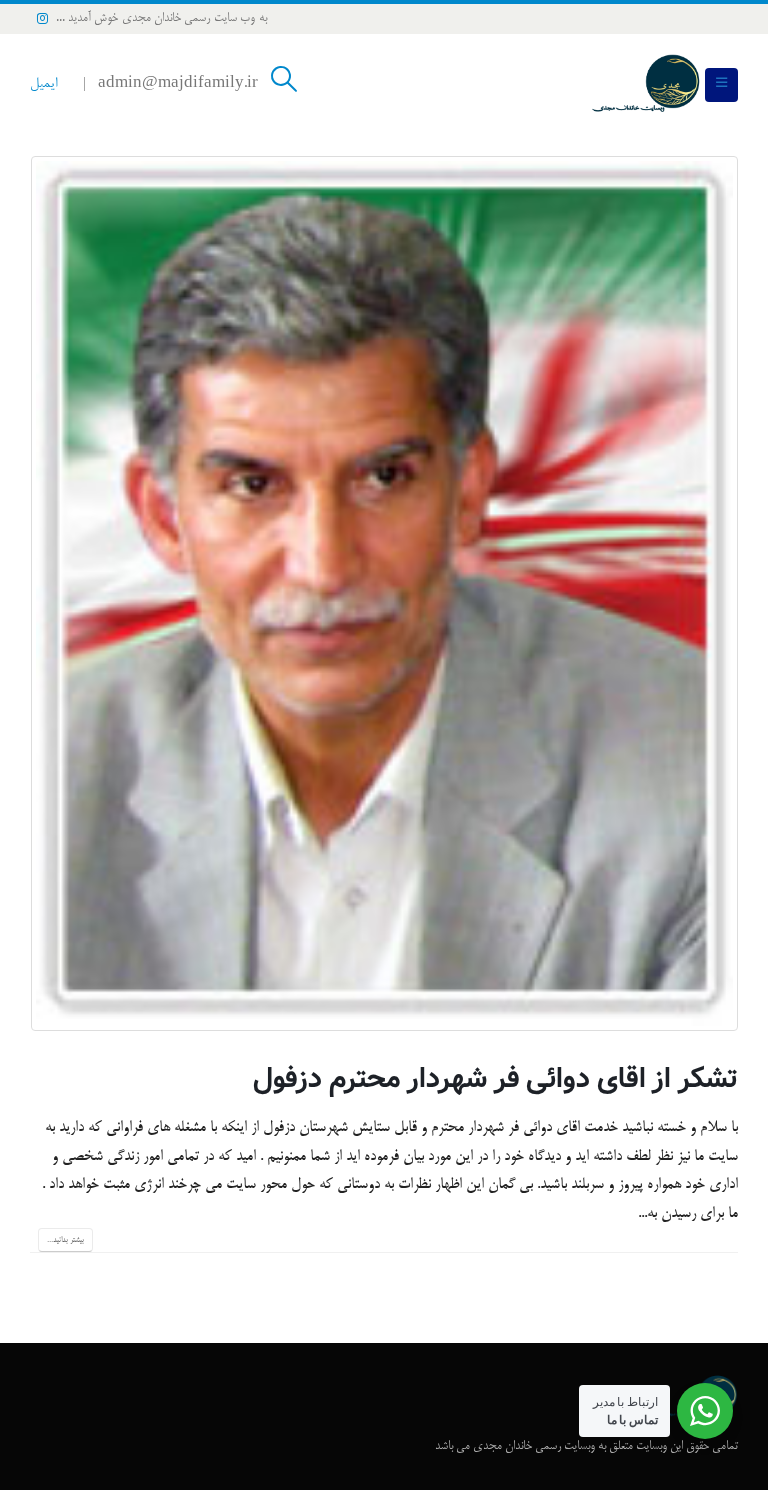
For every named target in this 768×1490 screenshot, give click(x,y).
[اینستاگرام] (43, 18)
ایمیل (43, 84)
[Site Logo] (646, 85)
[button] (721, 85)
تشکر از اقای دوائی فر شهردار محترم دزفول (495, 1079)
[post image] (384, 593)
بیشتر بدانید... (65, 1240)
